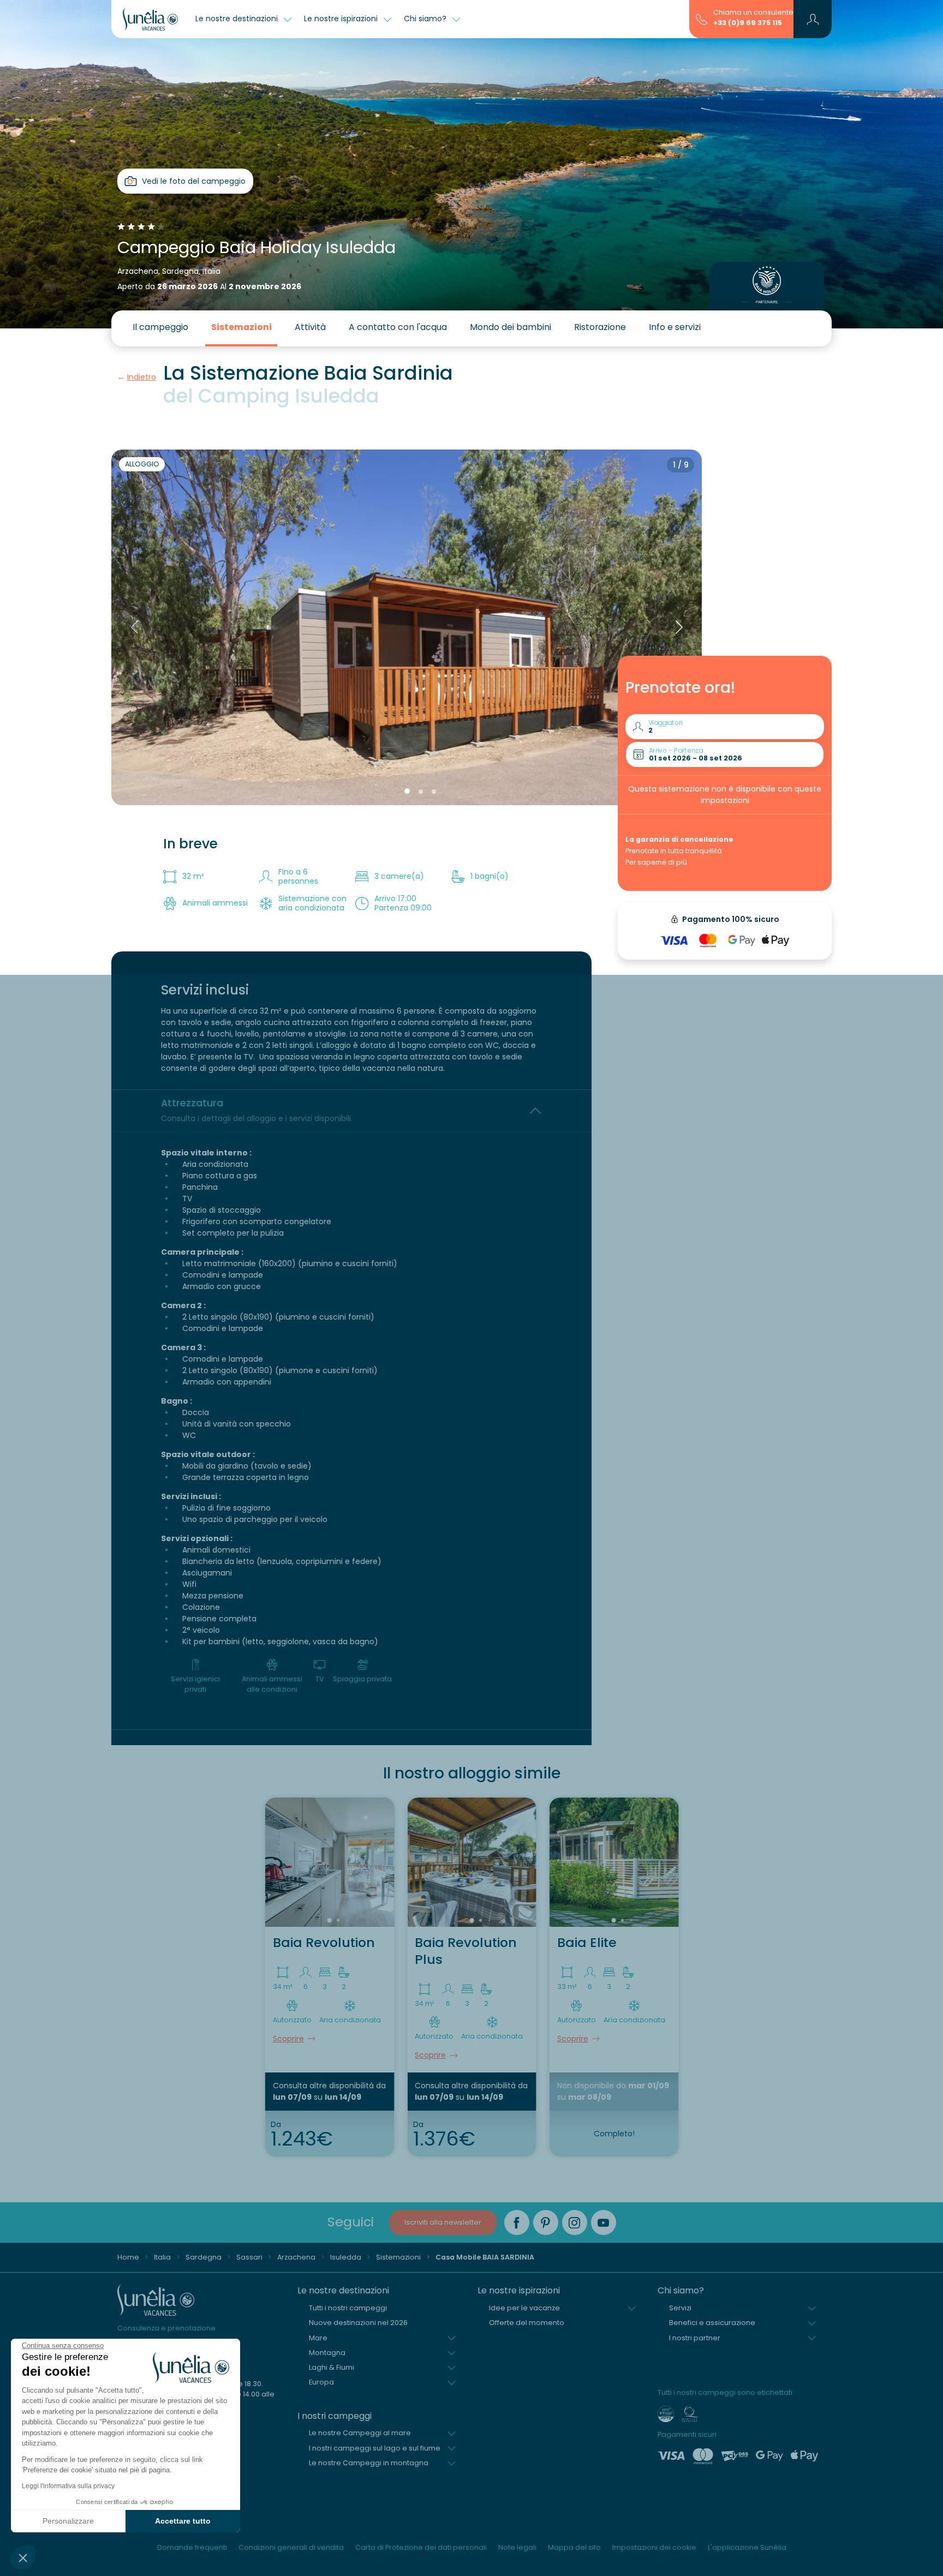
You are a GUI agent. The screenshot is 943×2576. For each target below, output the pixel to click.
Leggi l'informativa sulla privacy (68, 2486)
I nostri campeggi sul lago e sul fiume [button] (375, 2448)
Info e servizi (675, 327)
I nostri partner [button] (695, 2338)
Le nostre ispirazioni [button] (342, 19)
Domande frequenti (192, 2547)
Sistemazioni (241, 327)
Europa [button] (321, 2382)
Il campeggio (160, 327)
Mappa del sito (574, 2547)
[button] (23, 2557)
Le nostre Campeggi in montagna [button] (369, 2463)
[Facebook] (517, 2222)
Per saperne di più (656, 862)
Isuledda (346, 2257)
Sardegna (204, 2257)
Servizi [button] (680, 2308)
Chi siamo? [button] (426, 19)
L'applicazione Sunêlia (747, 2547)
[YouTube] (604, 2222)
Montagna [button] (327, 2353)
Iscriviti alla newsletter (443, 2222)
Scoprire (288, 2039)
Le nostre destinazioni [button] (238, 19)
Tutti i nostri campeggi (348, 2308)
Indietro (142, 377)
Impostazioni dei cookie (654, 2547)
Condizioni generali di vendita (291, 2547)
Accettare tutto (183, 2521)
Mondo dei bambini (511, 327)
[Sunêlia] (150, 19)
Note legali (517, 2547)
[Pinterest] (546, 2222)
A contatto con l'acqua (398, 327)
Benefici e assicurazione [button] (712, 2323)
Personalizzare (68, 2521)
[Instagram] (575, 2222)
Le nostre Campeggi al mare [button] (360, 2433)
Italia (162, 2257)
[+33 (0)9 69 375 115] (702, 19)
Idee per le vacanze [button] (524, 2308)
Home (128, 2257)
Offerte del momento (527, 2323)
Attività (310, 327)
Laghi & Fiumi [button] (332, 2367)
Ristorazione (600, 327)
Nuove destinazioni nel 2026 (358, 2323)
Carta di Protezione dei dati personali (421, 2547)
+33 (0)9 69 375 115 (748, 23)
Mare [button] (318, 2338)
